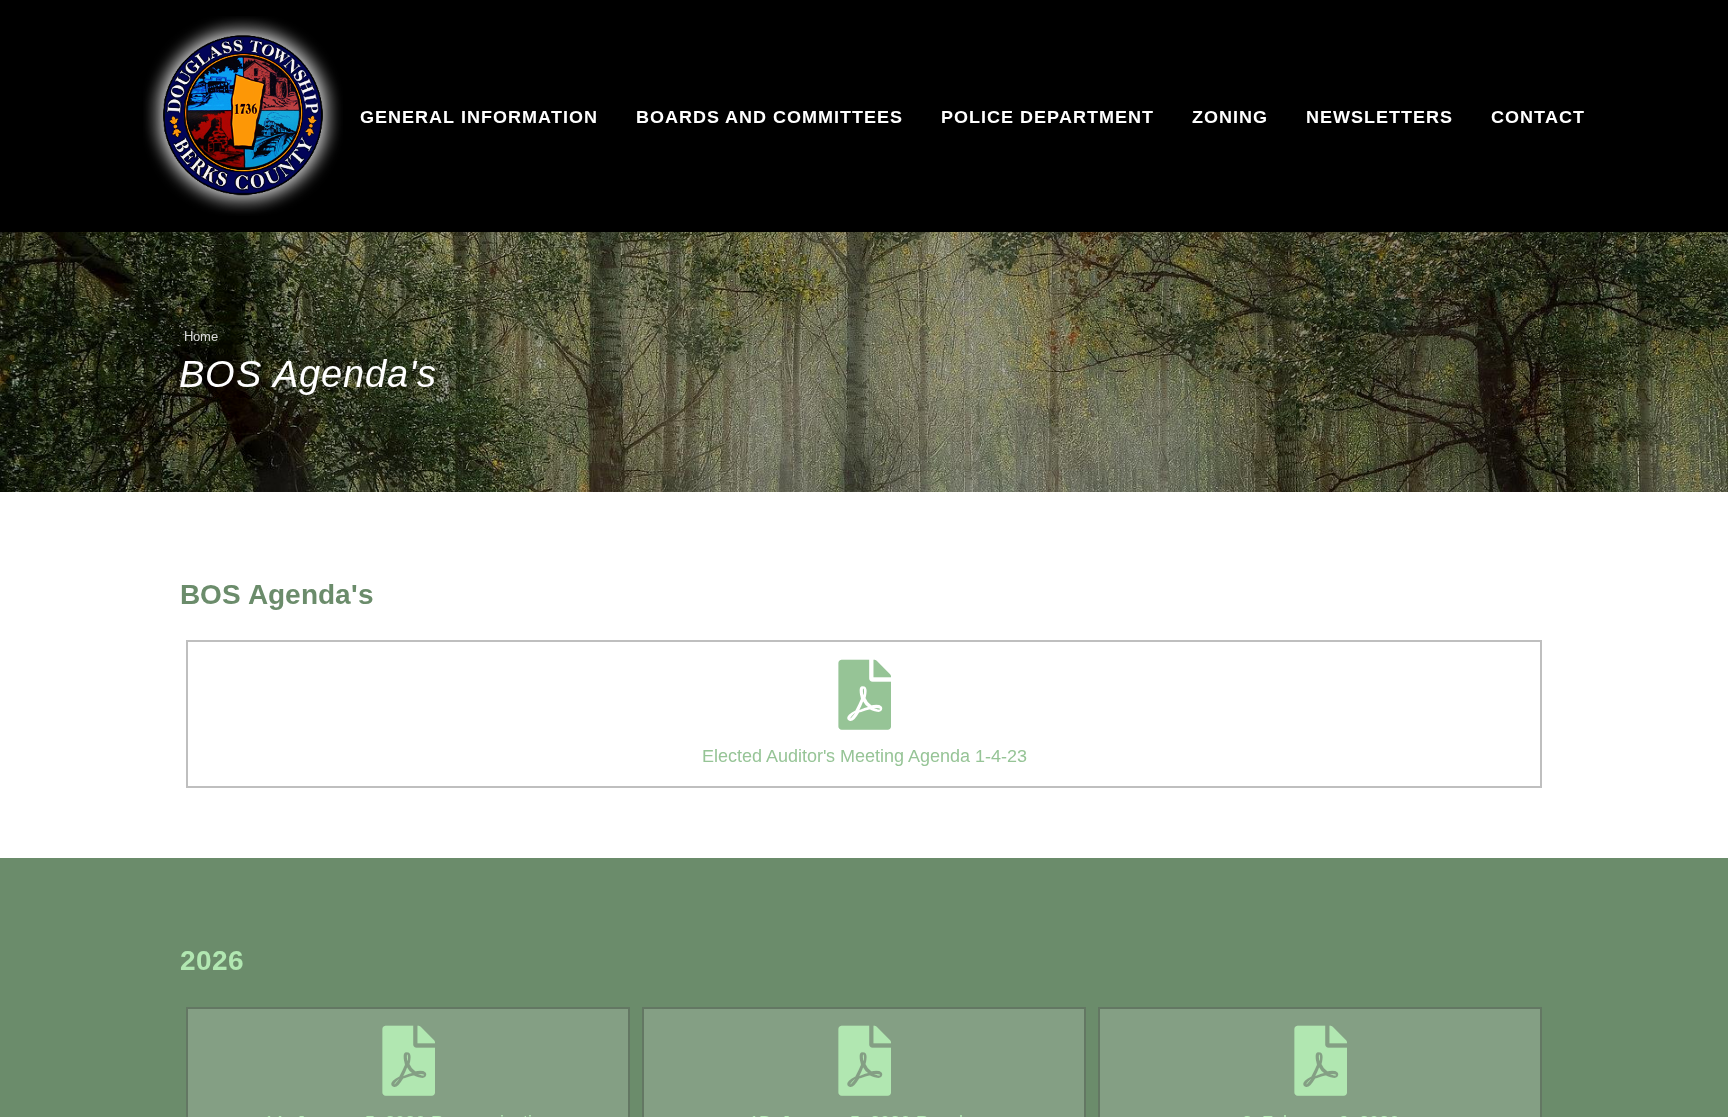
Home (201, 336)
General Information (479, 117)
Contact (1538, 117)
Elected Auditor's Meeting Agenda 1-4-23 (864, 756)
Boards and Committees (769, 117)
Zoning (1230, 117)
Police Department (1047, 117)
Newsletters (1379, 117)
